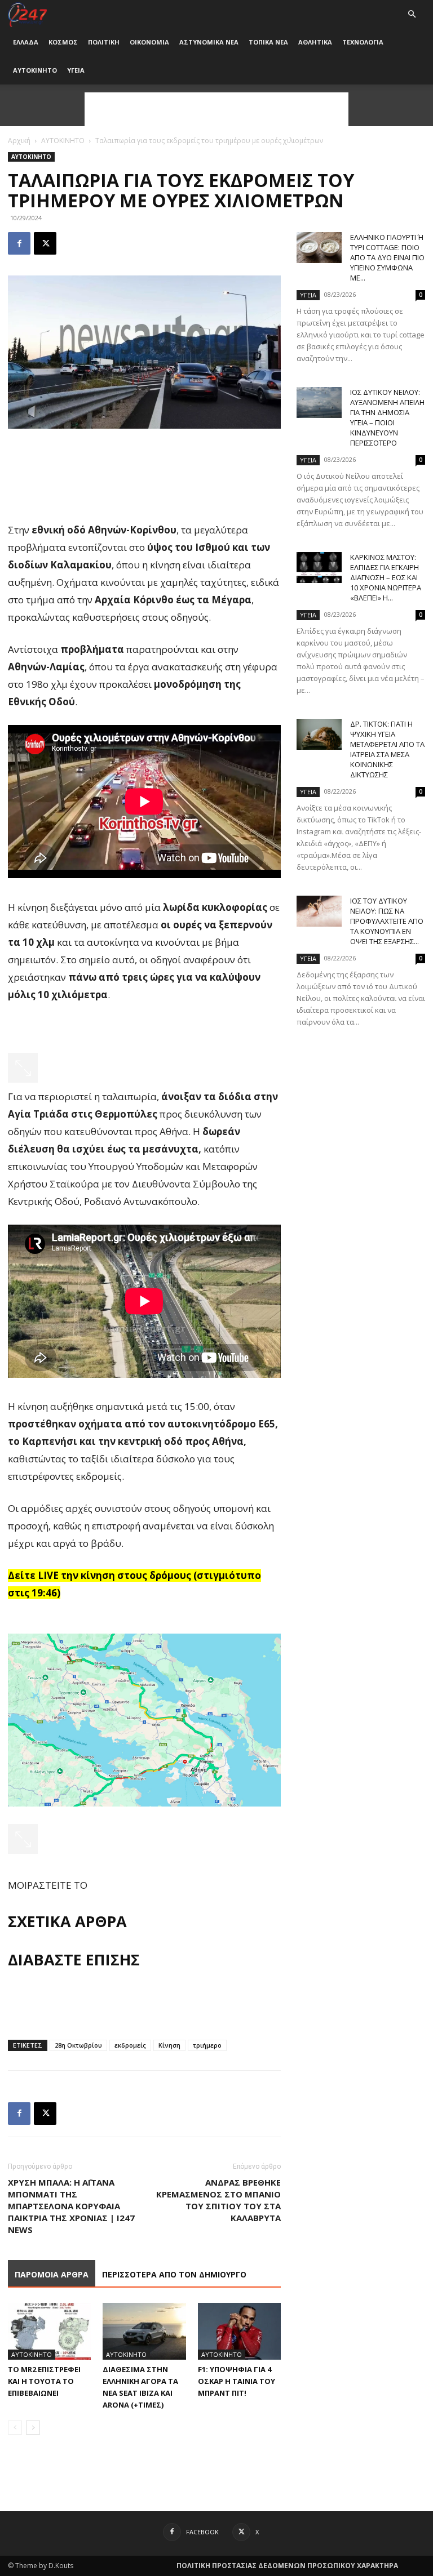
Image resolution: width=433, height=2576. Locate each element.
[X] (45, 243)
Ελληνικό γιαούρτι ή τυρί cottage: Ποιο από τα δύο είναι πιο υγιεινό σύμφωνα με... (387, 257)
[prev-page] (15, 2428)
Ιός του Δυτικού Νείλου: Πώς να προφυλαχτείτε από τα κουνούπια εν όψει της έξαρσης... (387, 921)
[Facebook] (19, 243)
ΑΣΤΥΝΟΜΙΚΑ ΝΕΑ (209, 42)
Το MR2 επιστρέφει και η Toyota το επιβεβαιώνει (44, 2381)
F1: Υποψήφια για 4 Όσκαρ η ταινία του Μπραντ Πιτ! (237, 2381)
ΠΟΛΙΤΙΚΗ (104, 42)
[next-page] (33, 2428)
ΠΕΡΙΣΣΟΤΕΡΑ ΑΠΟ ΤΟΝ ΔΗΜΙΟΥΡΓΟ (174, 2274)
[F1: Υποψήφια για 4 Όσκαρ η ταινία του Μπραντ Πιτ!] (239, 2331)
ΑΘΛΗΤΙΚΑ (315, 42)
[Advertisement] (216, 109)
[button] (412, 14)
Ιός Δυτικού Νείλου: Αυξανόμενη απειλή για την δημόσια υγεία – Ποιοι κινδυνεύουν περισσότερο (387, 417)
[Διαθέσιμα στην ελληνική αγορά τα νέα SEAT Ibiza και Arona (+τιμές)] (144, 2331)
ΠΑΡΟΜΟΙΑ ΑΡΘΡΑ (52, 2274)
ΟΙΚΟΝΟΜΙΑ (149, 42)
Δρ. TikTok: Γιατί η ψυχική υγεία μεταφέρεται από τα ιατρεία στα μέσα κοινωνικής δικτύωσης (387, 749)
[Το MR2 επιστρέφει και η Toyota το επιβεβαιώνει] (49, 2331)
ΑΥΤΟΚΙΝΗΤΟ (35, 70)
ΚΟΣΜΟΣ (63, 42)
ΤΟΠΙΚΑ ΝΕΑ (268, 42)
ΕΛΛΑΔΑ (26, 42)
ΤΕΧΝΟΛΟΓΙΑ (363, 42)
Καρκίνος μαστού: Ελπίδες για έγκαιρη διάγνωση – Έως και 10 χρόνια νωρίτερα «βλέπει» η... (386, 577)
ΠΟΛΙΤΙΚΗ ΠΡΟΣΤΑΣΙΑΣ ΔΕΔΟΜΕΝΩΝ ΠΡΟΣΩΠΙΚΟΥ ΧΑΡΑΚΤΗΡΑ (287, 2566)
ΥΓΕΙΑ (76, 70)
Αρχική (19, 141)
